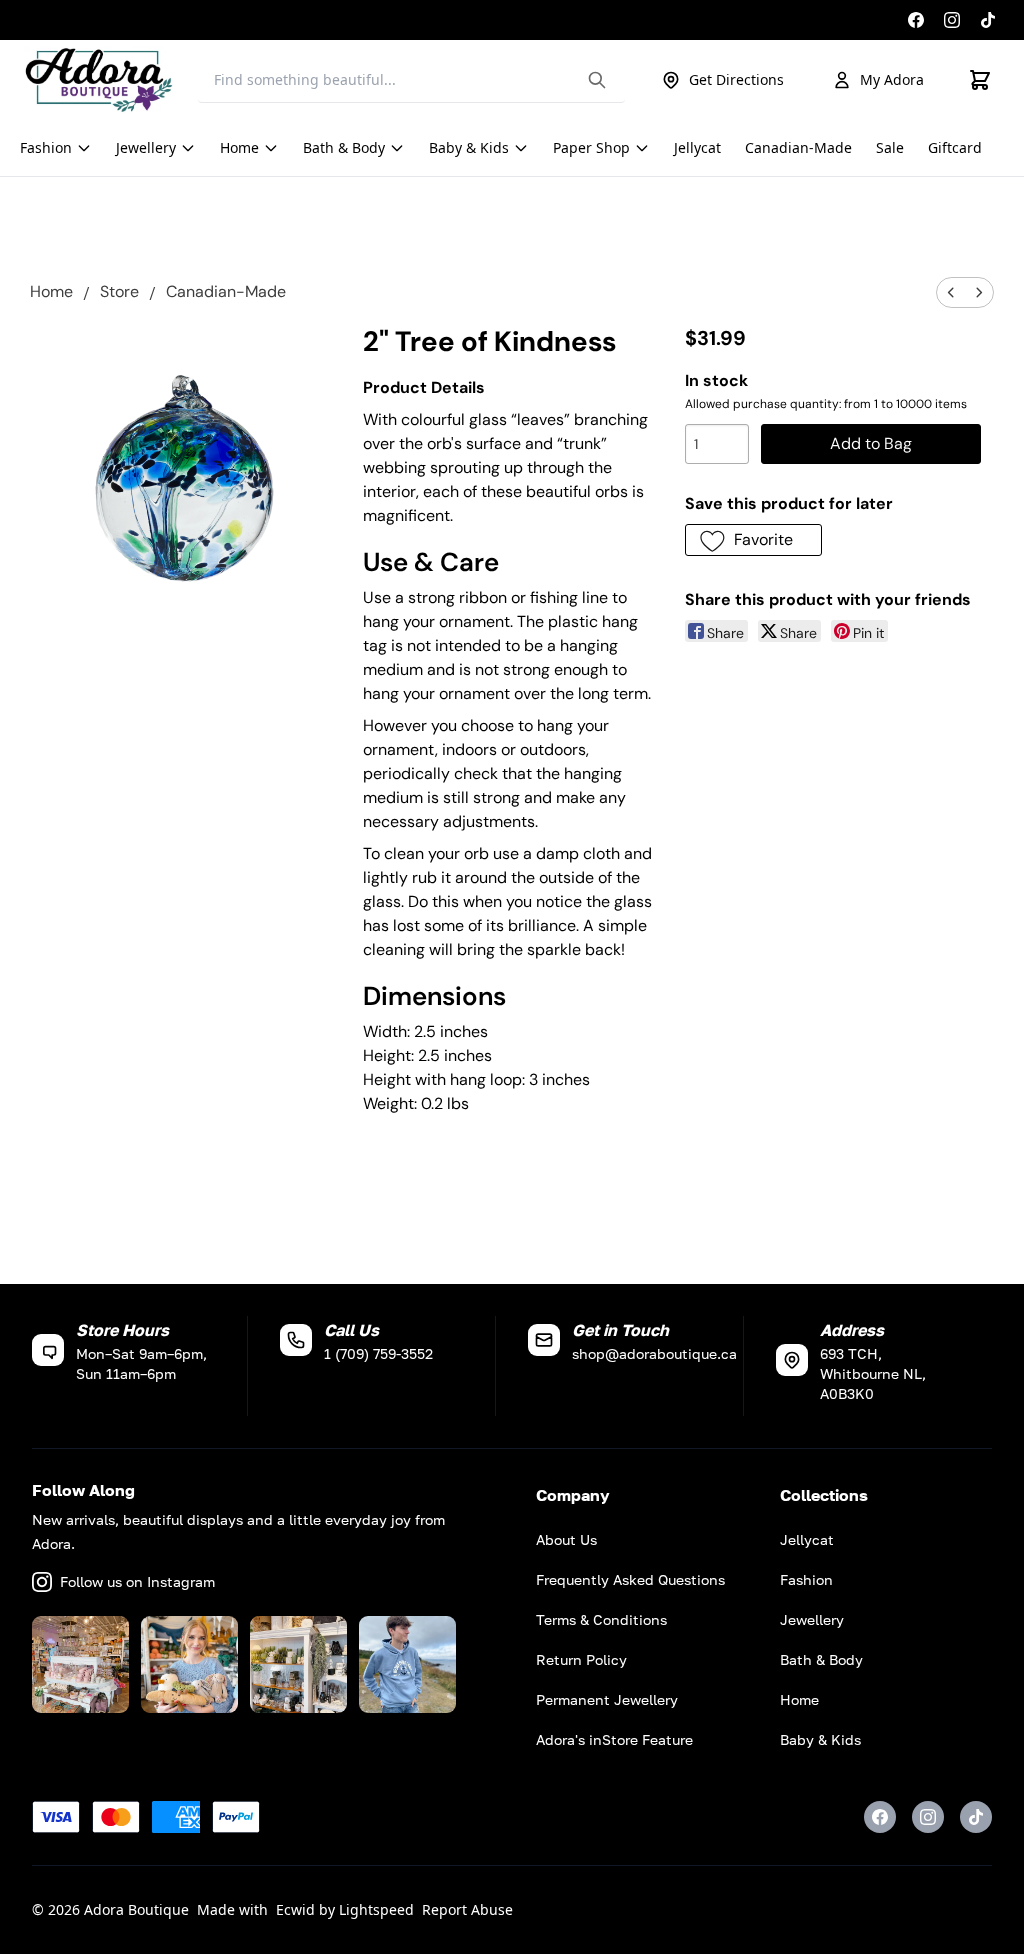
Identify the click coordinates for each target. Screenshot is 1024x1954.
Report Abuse (467, 1909)
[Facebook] (916, 20)
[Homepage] (99, 80)
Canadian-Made (226, 291)
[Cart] (980, 80)
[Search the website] (597, 80)
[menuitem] (951, 292)
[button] (754, 540)
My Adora (892, 79)
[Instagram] (952, 20)
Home (51, 291)
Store (119, 291)
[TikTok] (988, 20)
